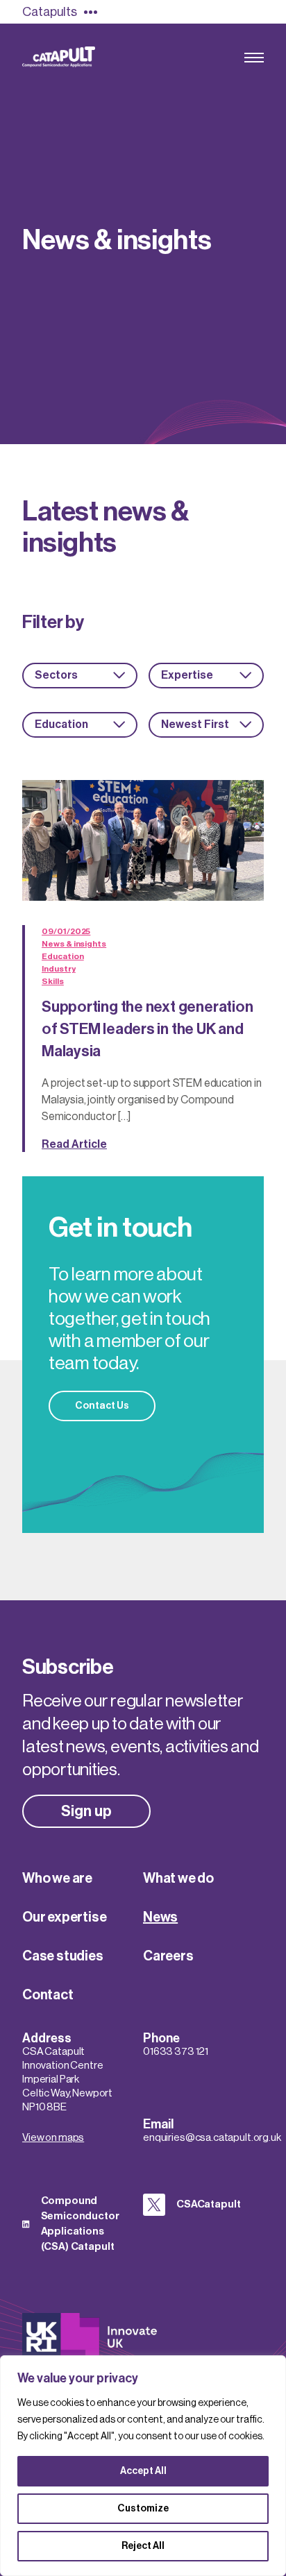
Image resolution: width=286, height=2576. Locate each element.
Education (62, 956)
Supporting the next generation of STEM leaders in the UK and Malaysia (147, 1029)
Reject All (143, 2546)
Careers (168, 1956)
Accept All (143, 2471)
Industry (59, 969)
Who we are (57, 1879)
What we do (178, 1879)
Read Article (74, 1144)
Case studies (63, 1956)
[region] (143, 2466)
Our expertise (64, 1917)
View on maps (53, 2138)
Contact (48, 1995)
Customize (143, 2509)
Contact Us (102, 1406)
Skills (53, 981)
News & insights (74, 944)
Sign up (86, 1811)
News (160, 1917)
